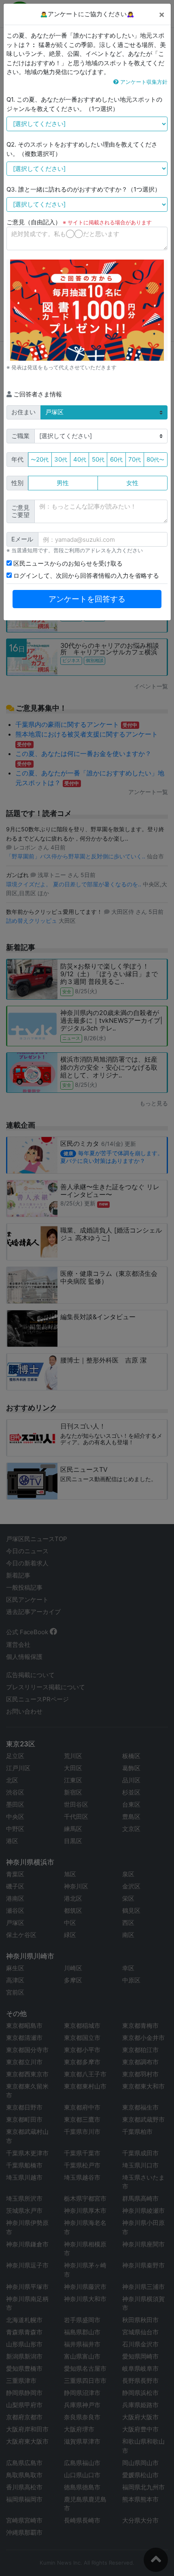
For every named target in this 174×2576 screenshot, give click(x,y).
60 (116, 459)
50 (98, 459)
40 (80, 459)
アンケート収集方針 (143, 82)
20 (40, 459)
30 (61, 459)
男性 (63, 483)
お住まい (23, 412)
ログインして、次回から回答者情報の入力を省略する (85, 576)
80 (155, 459)
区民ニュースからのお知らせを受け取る (67, 563)
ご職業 (20, 436)
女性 (132, 483)
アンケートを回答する (87, 599)
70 (135, 459)
